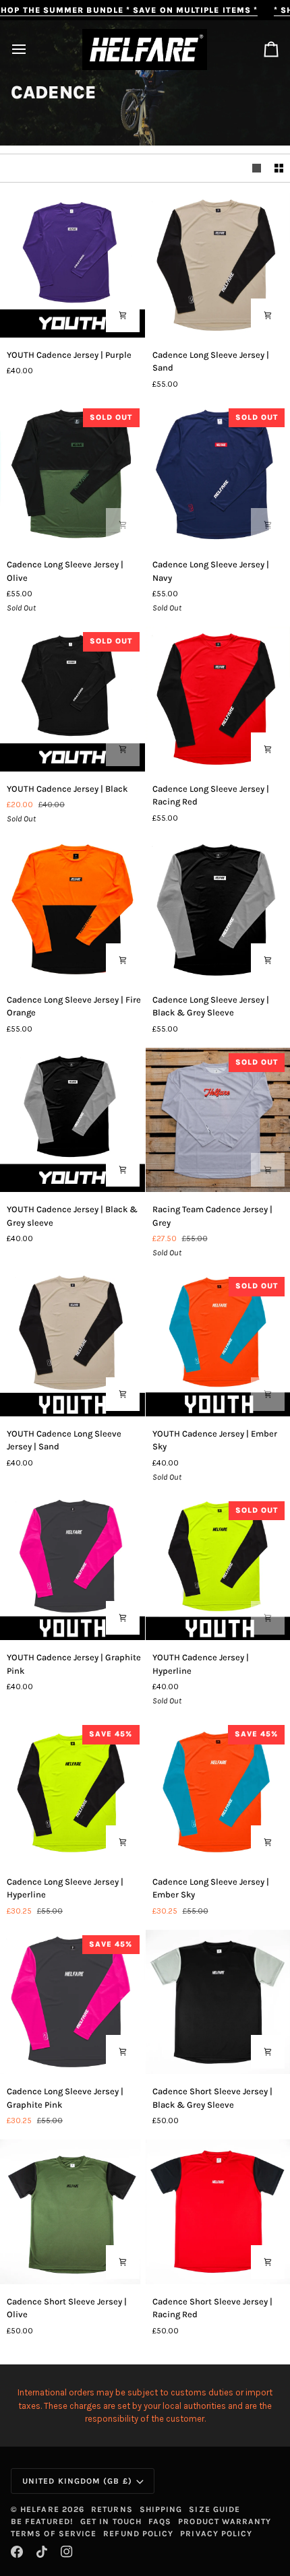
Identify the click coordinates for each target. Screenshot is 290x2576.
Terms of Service (54, 2534)
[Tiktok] (42, 2552)
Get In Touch (111, 2521)
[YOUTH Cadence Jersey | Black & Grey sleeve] (72, 1120)
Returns (112, 2509)
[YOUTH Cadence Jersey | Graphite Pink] (72, 1568)
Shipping (161, 2509)
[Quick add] (123, 315)
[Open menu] (31, 50)
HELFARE (40, 2509)
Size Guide (214, 2509)
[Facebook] (17, 2552)
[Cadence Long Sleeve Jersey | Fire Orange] (72, 910)
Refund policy (138, 2534)
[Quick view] (268, 315)
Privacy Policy (216, 2534)
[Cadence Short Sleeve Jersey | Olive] (72, 2212)
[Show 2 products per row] (279, 168)
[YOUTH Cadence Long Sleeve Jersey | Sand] (72, 1344)
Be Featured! (42, 2521)
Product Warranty (225, 2521)
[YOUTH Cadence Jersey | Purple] (72, 265)
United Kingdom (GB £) (77, 2481)
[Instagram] (67, 2552)
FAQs (160, 2521)
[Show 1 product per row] (257, 168)
